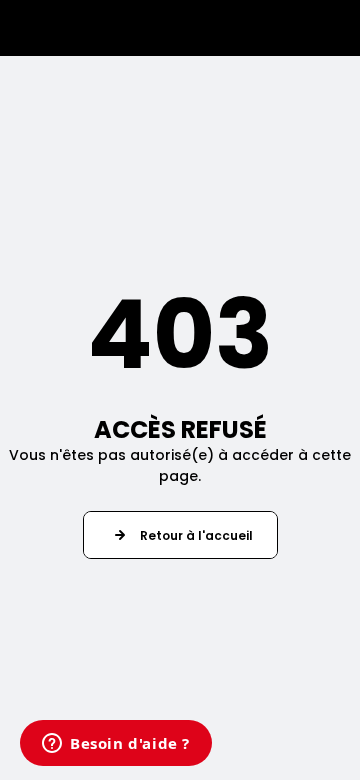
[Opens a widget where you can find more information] (116, 745)
